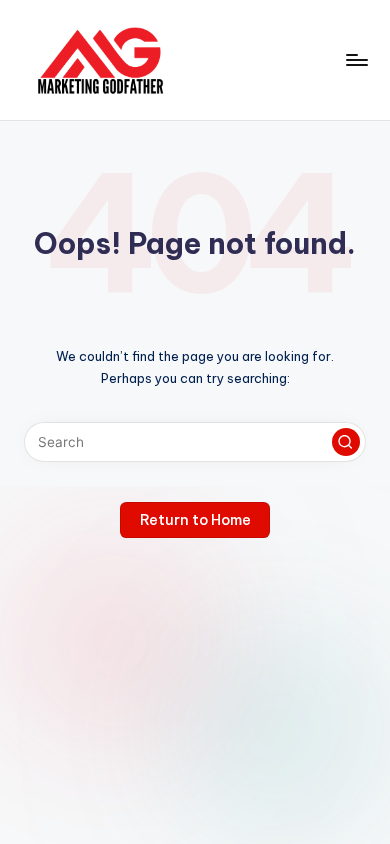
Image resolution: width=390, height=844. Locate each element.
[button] (346, 442)
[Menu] (356, 59)
